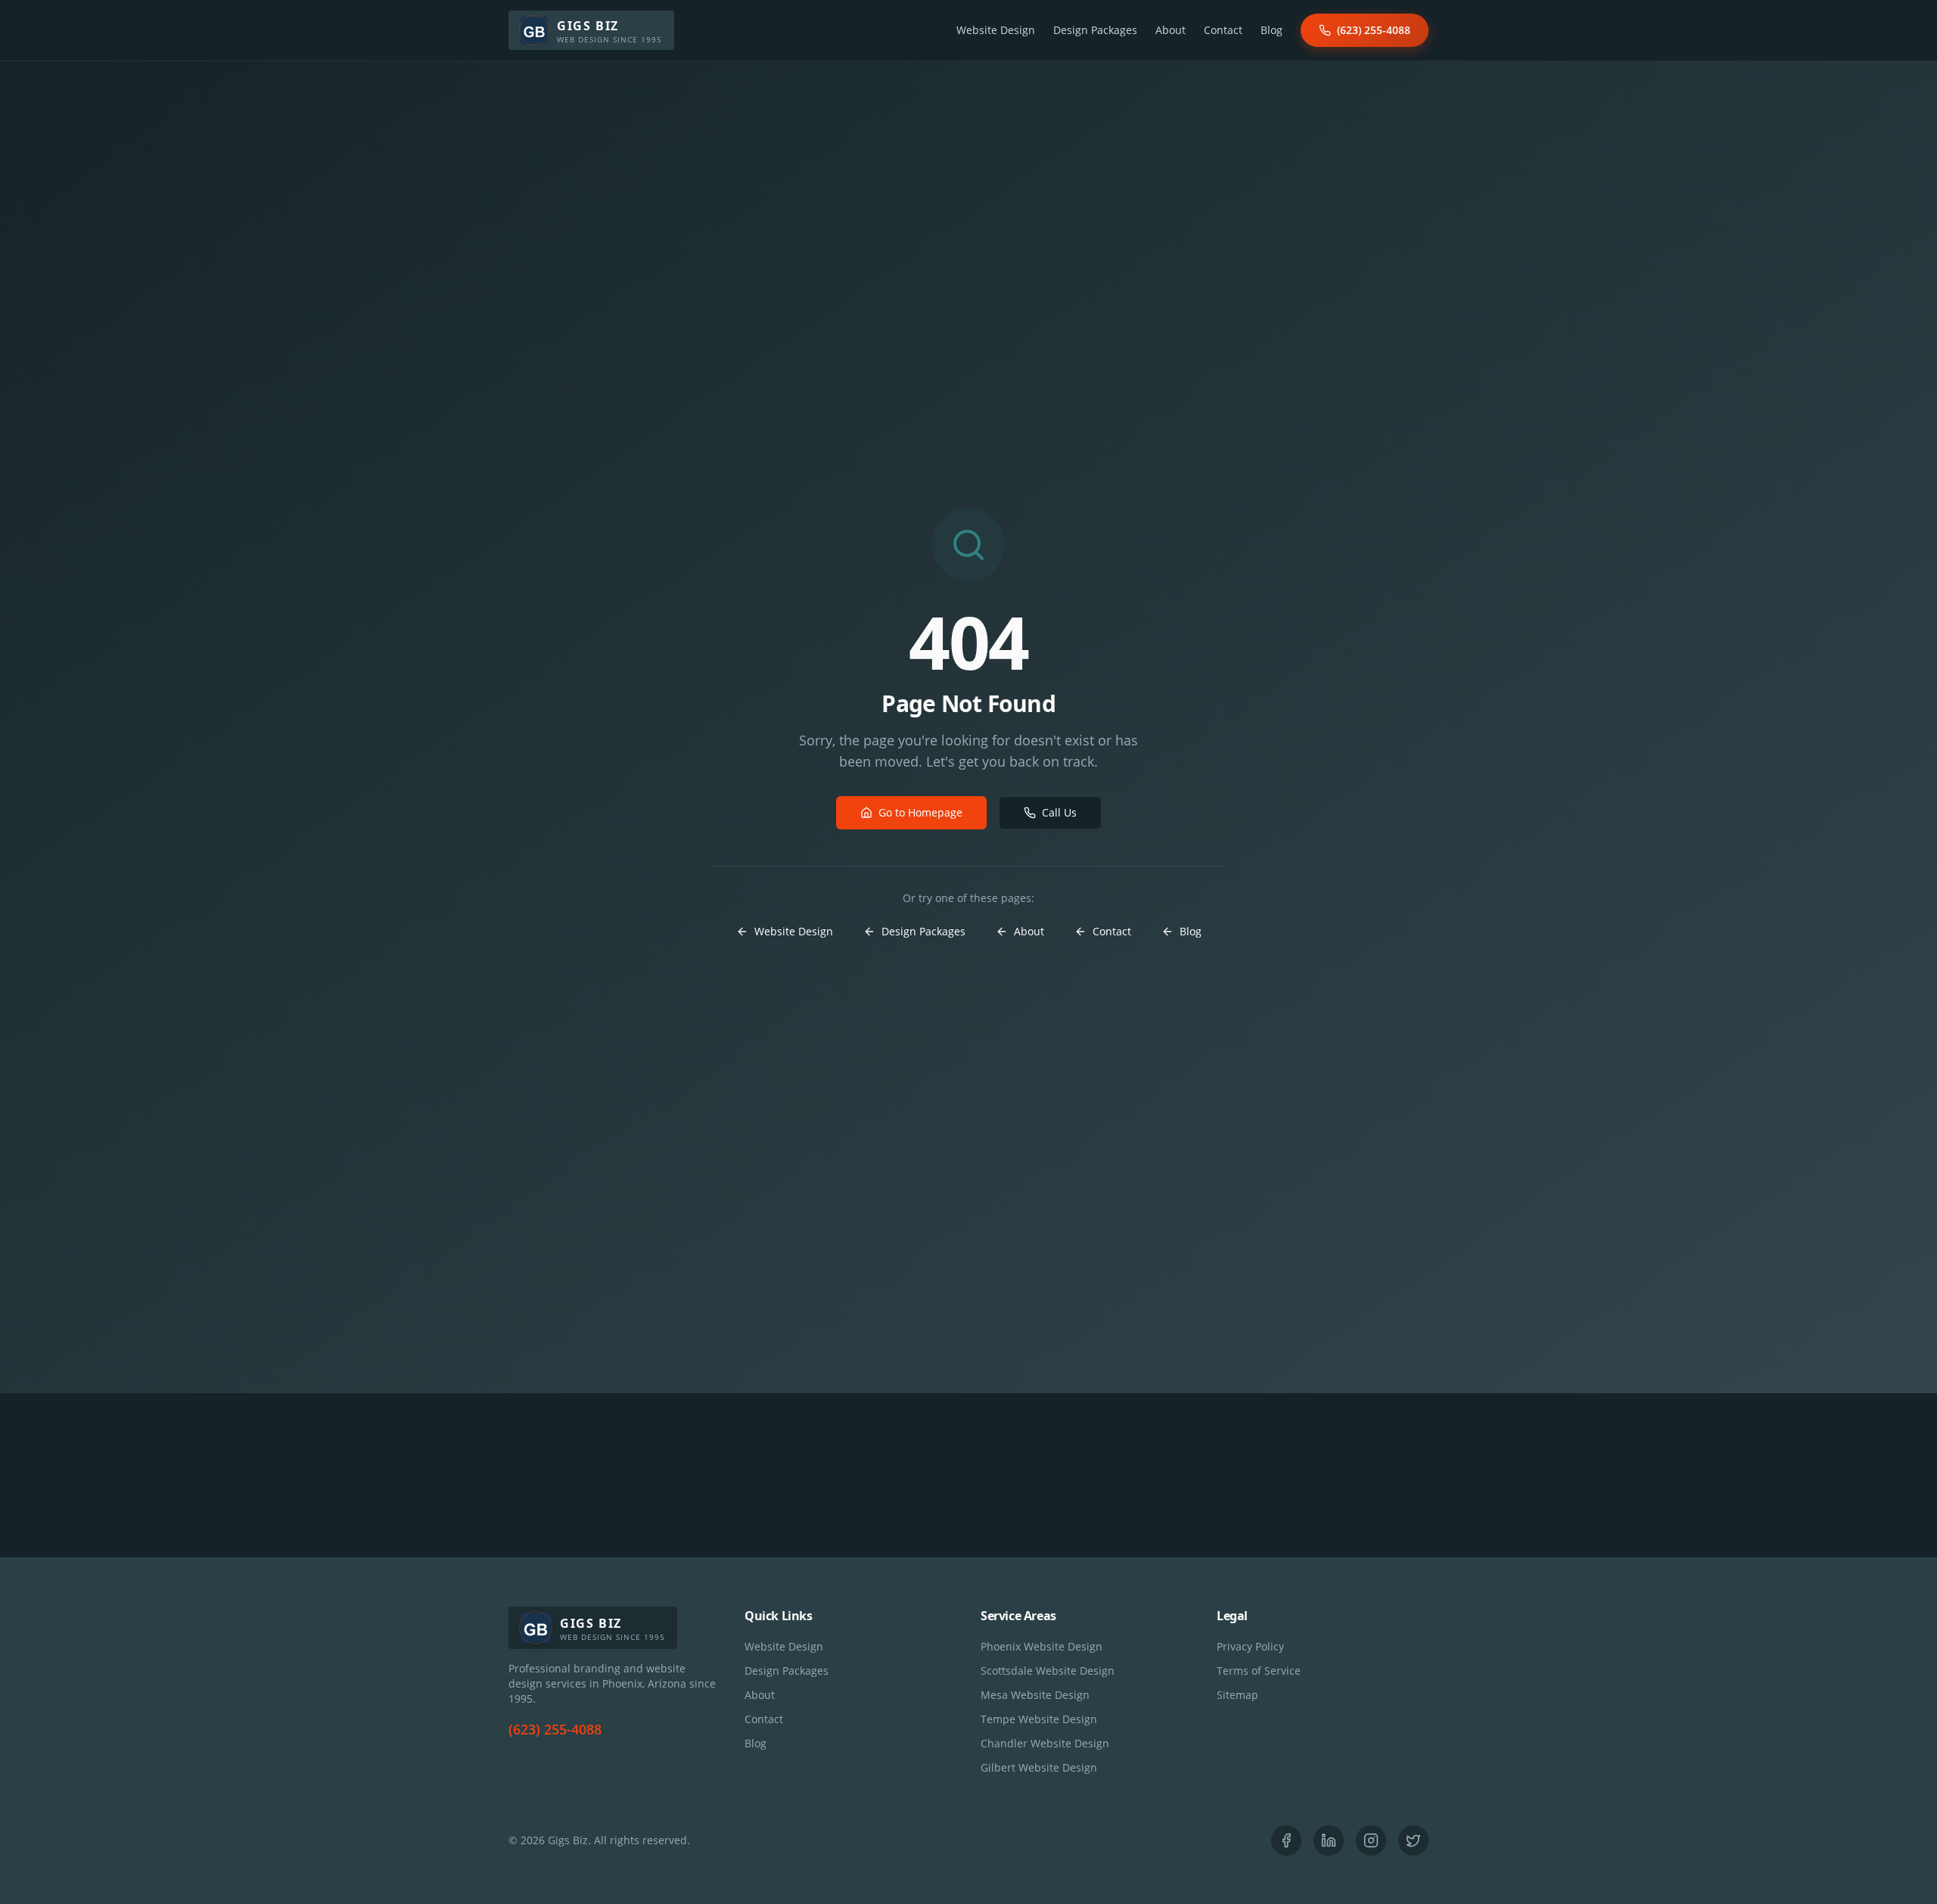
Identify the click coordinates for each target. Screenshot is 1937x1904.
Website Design (996, 30)
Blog (1272, 30)
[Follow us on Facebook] (1286, 1840)
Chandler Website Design (1045, 1743)
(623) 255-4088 (1374, 30)
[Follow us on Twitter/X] (1413, 1840)
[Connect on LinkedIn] (1329, 1840)
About (1171, 30)
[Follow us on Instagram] (1371, 1840)
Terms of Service (1259, 1671)
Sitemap (1237, 1695)
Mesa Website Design (1035, 1695)
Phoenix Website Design (1042, 1646)
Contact (1223, 30)
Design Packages (1095, 30)
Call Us (1059, 812)
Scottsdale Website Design (1048, 1671)
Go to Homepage (920, 812)
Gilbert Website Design (1039, 1767)
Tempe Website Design (1039, 1719)
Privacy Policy (1250, 1646)
